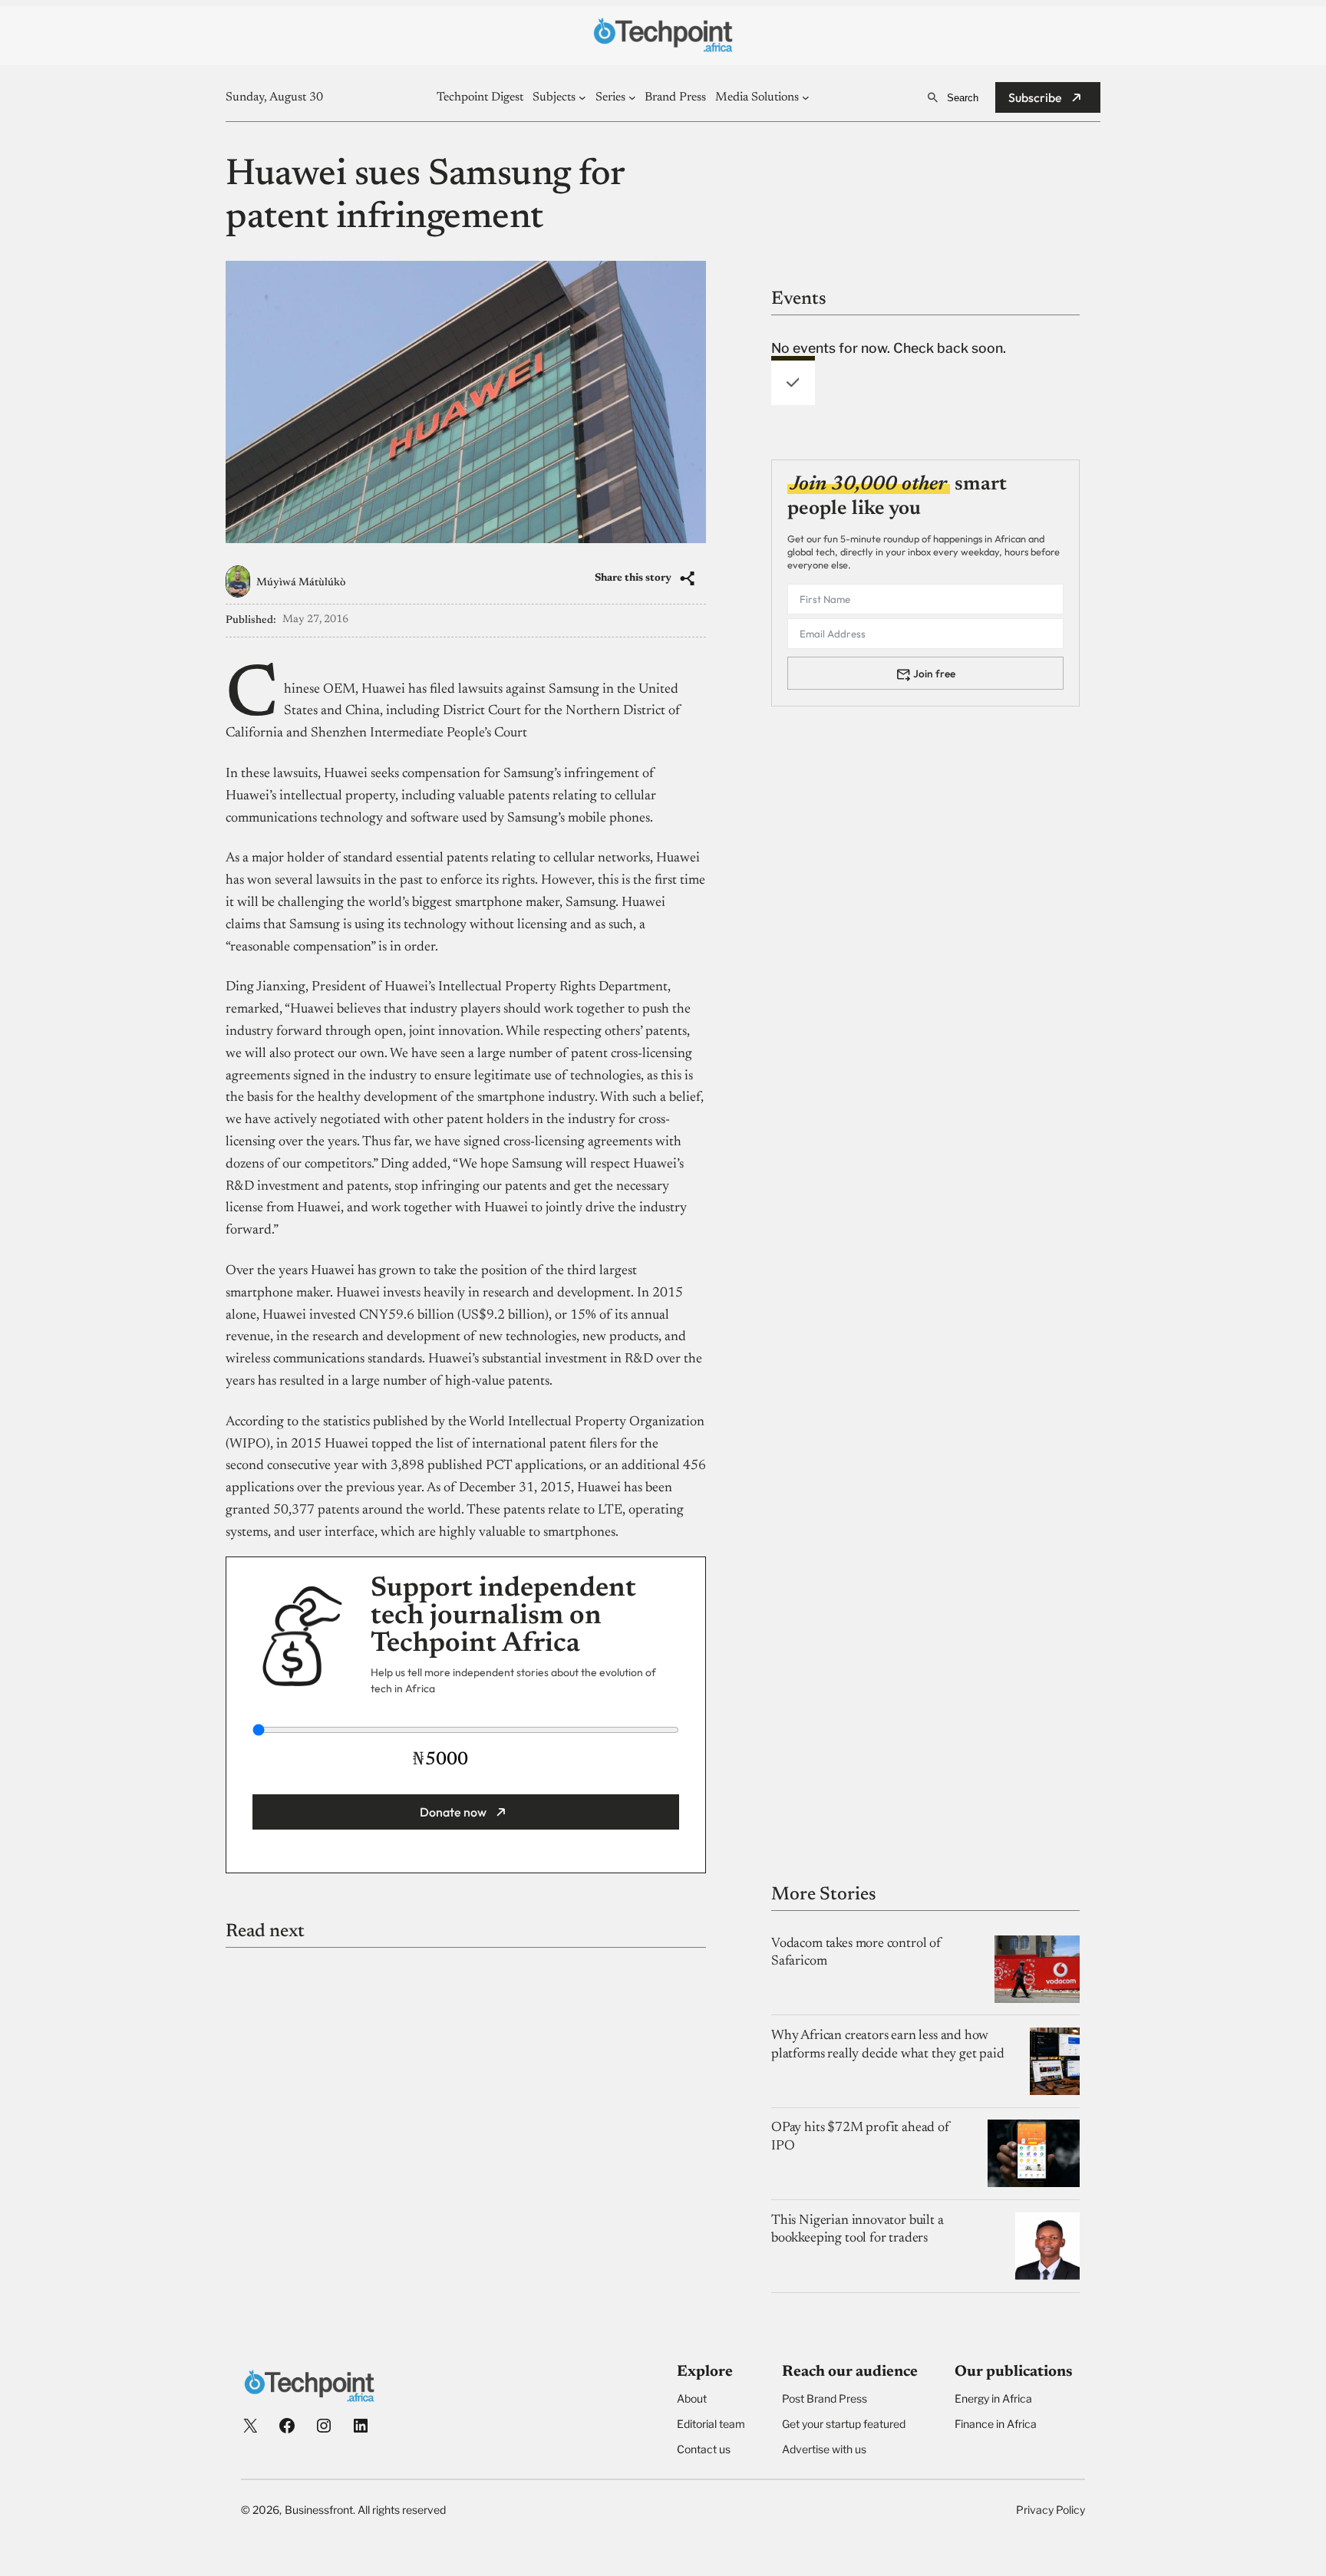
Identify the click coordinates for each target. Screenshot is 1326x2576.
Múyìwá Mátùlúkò (301, 583)
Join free (934, 673)
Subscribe (1035, 97)
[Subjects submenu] (582, 97)
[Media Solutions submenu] (806, 97)
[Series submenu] (632, 97)
